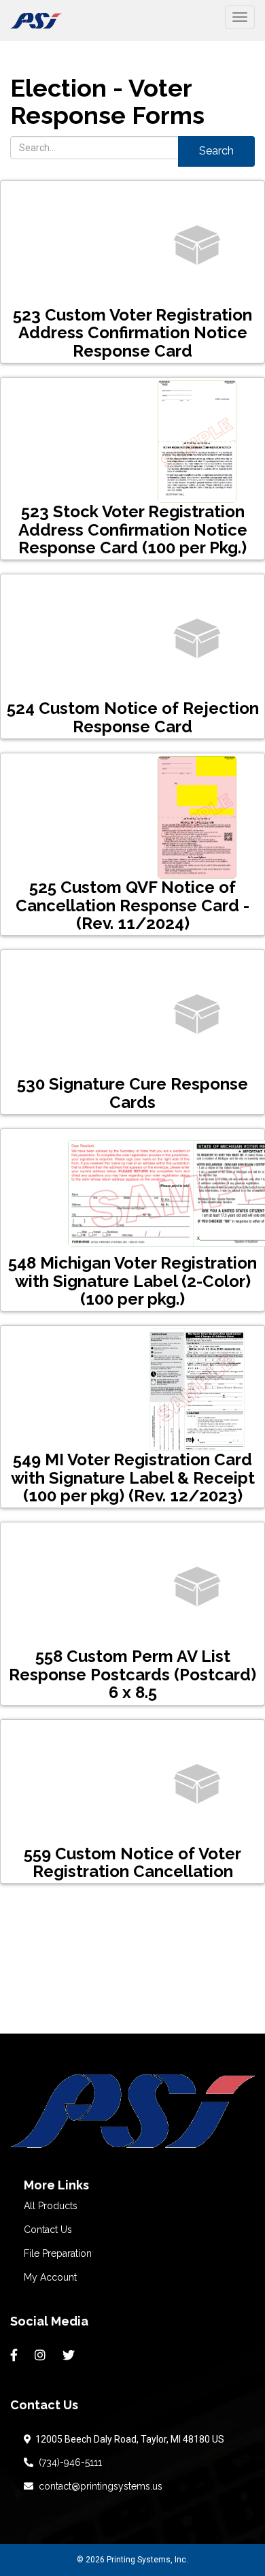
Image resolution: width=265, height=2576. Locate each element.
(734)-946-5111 (68, 2462)
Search (216, 151)
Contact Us (48, 2230)
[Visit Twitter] (70, 2355)
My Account (50, 2277)
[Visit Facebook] (16, 2355)
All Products (51, 2206)
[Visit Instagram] (42, 2355)
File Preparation (58, 2253)
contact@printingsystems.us (98, 2486)
